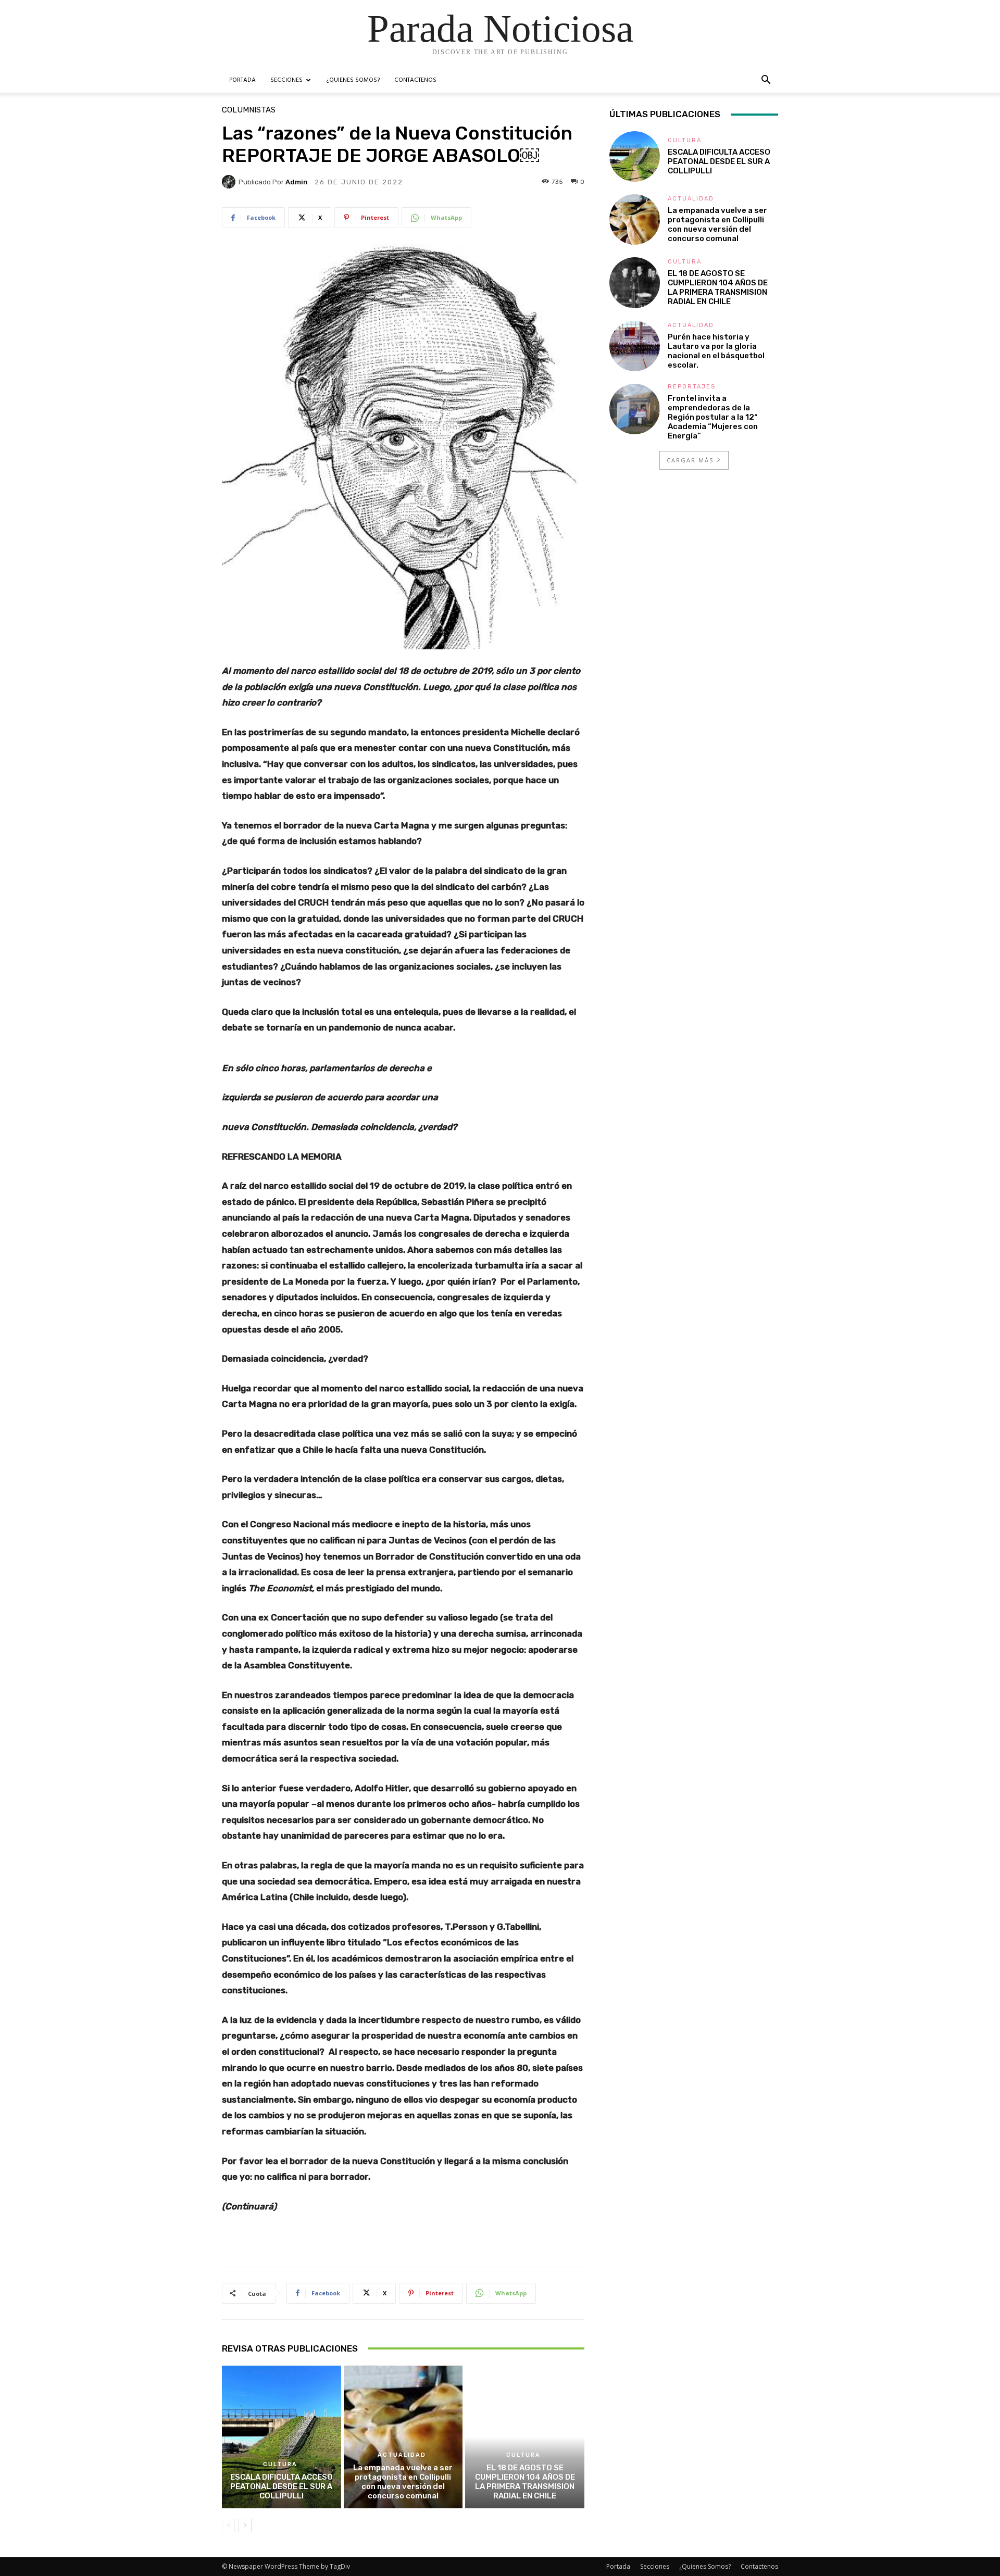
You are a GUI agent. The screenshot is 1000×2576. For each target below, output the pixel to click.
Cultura (280, 2464)
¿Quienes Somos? (353, 80)
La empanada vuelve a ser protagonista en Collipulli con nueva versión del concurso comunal (403, 2482)
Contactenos (415, 80)
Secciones (286, 80)
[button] (766, 81)
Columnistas (249, 110)
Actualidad (402, 2455)
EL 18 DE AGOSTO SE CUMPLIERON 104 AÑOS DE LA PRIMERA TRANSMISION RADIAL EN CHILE (525, 2482)
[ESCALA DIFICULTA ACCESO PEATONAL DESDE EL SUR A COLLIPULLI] (282, 2437)
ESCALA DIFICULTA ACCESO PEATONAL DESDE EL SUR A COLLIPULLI (282, 2486)
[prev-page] (228, 2525)
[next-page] (245, 2525)
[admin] (230, 182)
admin (297, 182)
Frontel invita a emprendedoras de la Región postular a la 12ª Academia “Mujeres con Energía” (713, 417)
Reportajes (692, 387)
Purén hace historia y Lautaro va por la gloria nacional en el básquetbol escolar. (716, 351)
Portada (242, 80)
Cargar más (690, 460)
